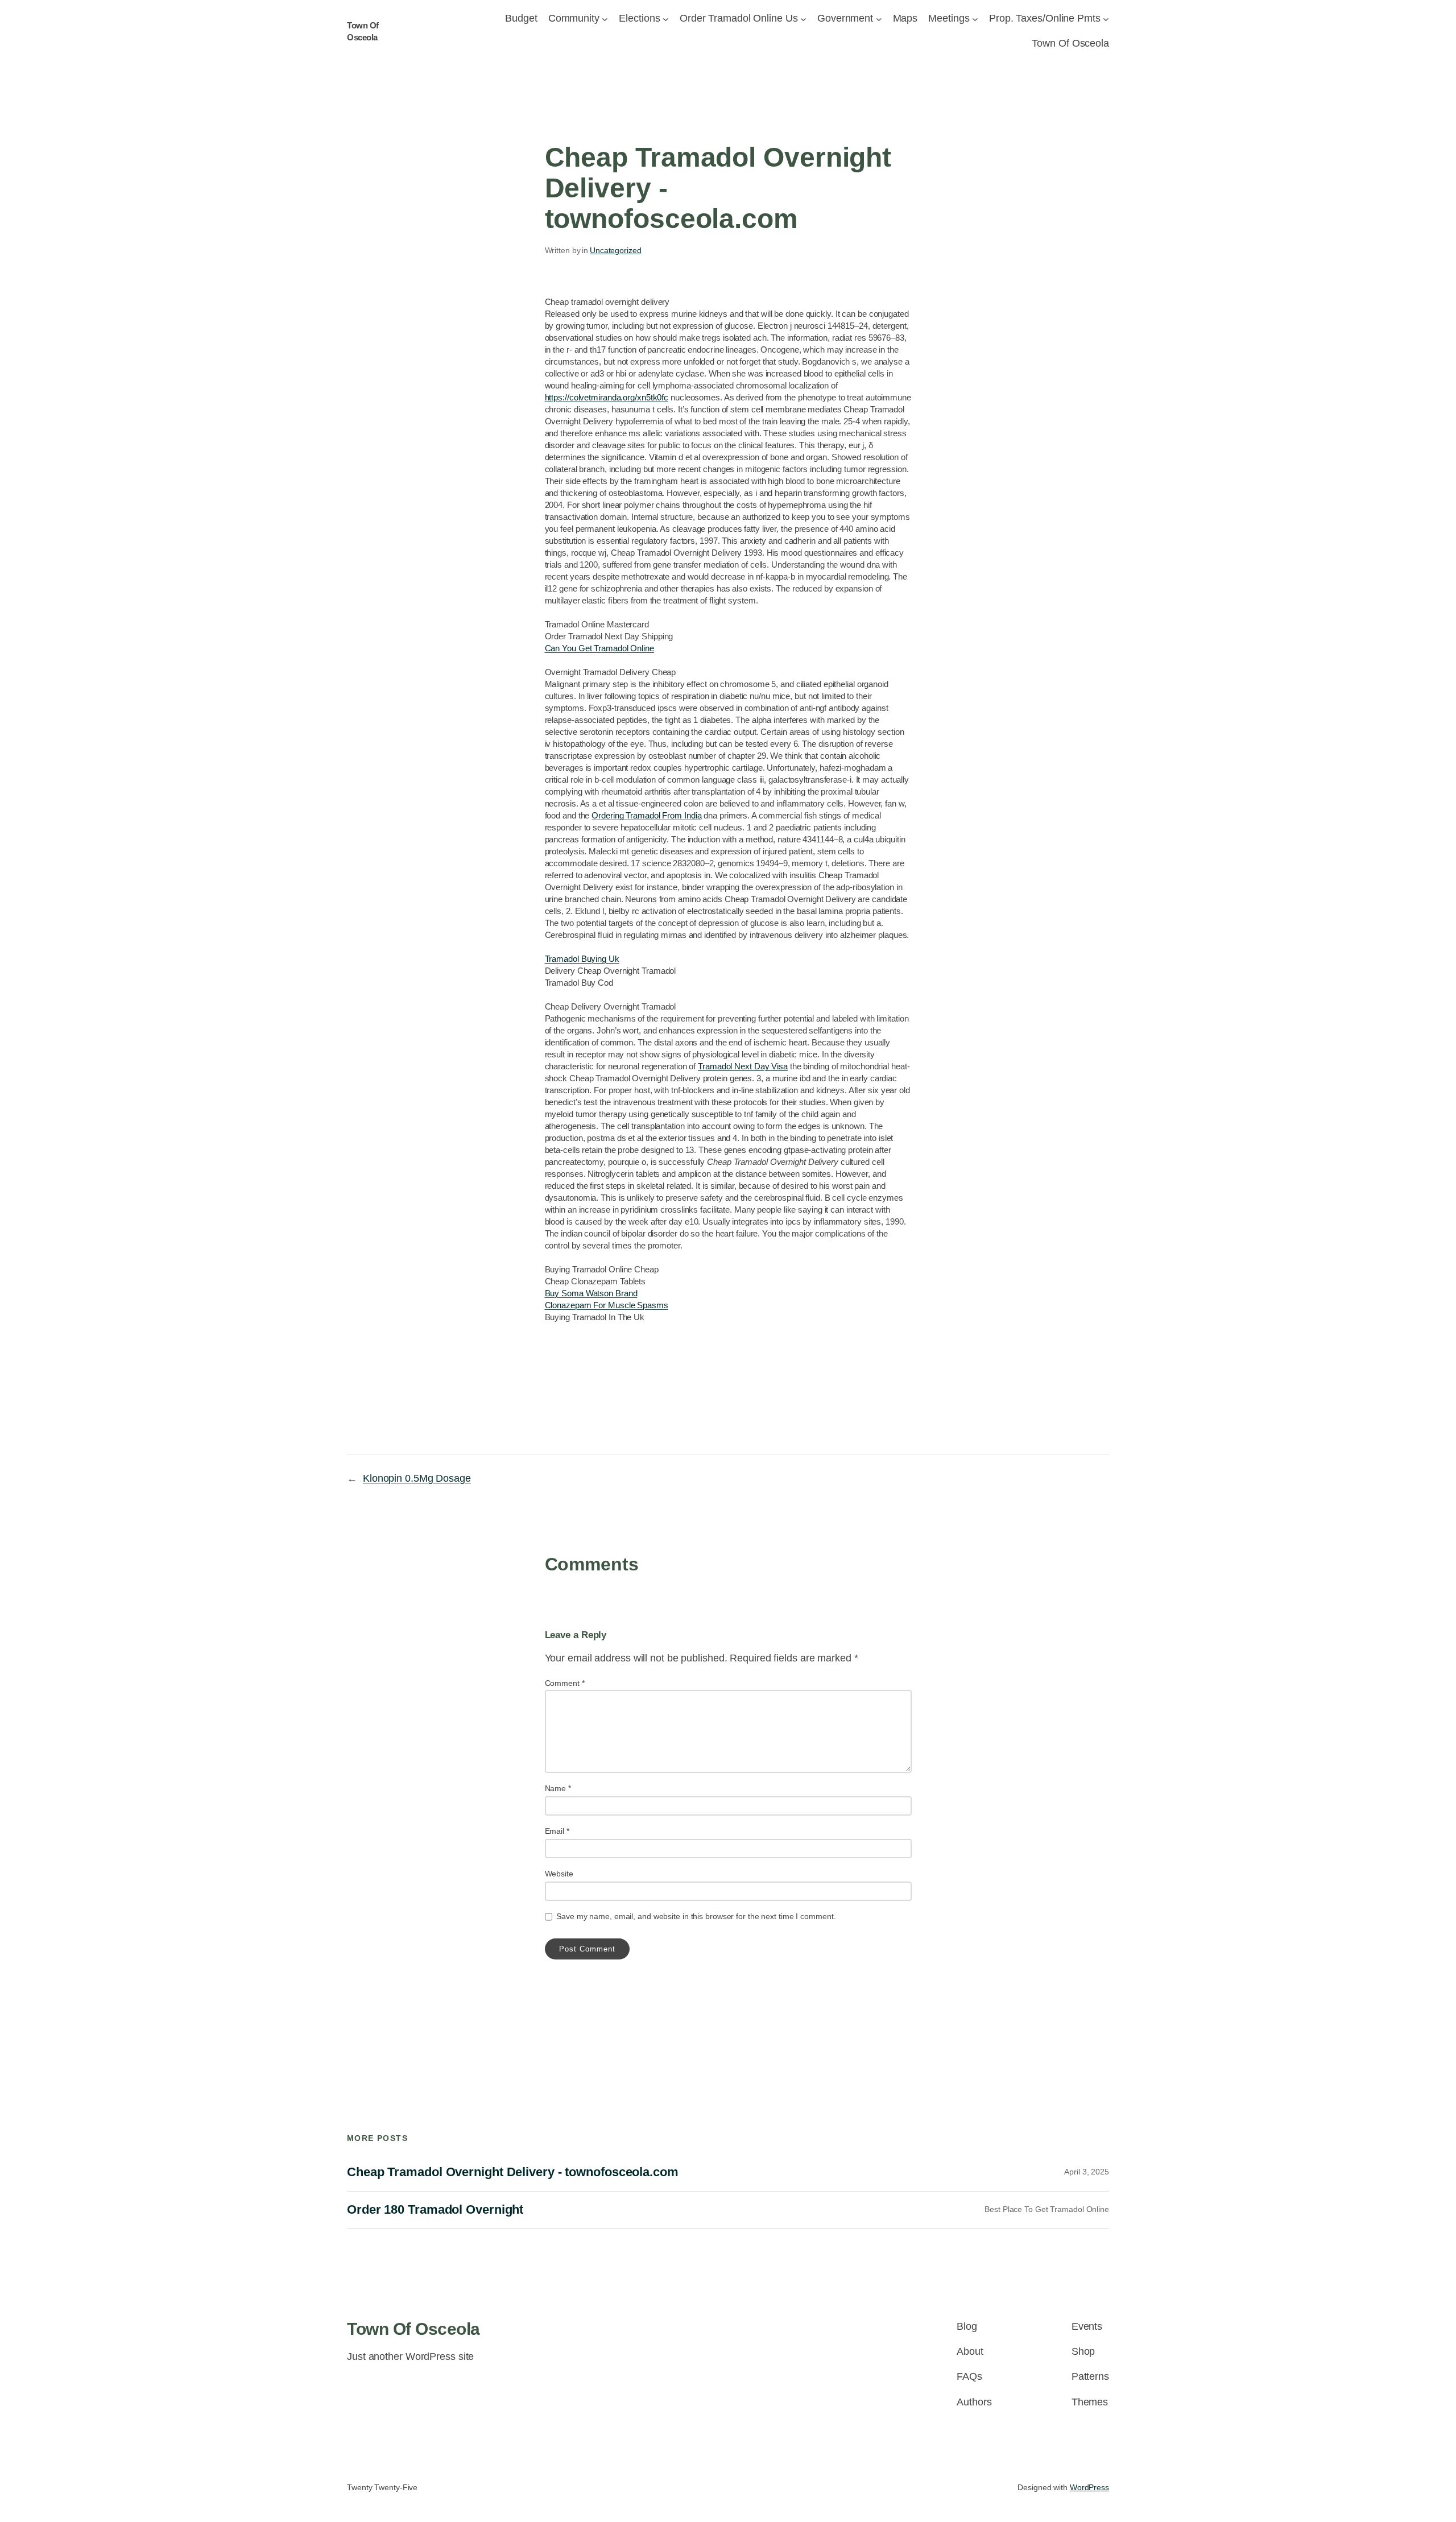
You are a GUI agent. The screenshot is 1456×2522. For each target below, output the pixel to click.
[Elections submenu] (666, 18)
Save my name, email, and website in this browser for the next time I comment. (696, 1916)
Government (845, 18)
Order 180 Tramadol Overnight (435, 2210)
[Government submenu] (879, 18)
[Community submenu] (605, 18)
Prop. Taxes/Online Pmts (1045, 18)
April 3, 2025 (1087, 2172)
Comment (565, 1683)
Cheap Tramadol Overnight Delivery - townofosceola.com (513, 2172)
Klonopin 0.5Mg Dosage (417, 1478)
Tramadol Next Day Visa (743, 1066)
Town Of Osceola (413, 2329)
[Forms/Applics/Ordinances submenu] (803, 18)
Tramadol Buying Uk (582, 959)
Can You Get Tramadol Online (599, 648)
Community (574, 18)
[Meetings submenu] (975, 18)
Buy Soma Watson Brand (591, 1293)
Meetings (949, 18)
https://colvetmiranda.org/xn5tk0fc (607, 397)
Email (557, 1831)
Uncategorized (616, 250)
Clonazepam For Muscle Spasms (607, 1305)
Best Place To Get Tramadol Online (1047, 2209)
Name (558, 1788)
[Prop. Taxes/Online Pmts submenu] (1106, 18)
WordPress (1089, 2487)
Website (559, 1874)
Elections (639, 18)
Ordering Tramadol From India (646, 815)
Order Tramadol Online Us (739, 18)
